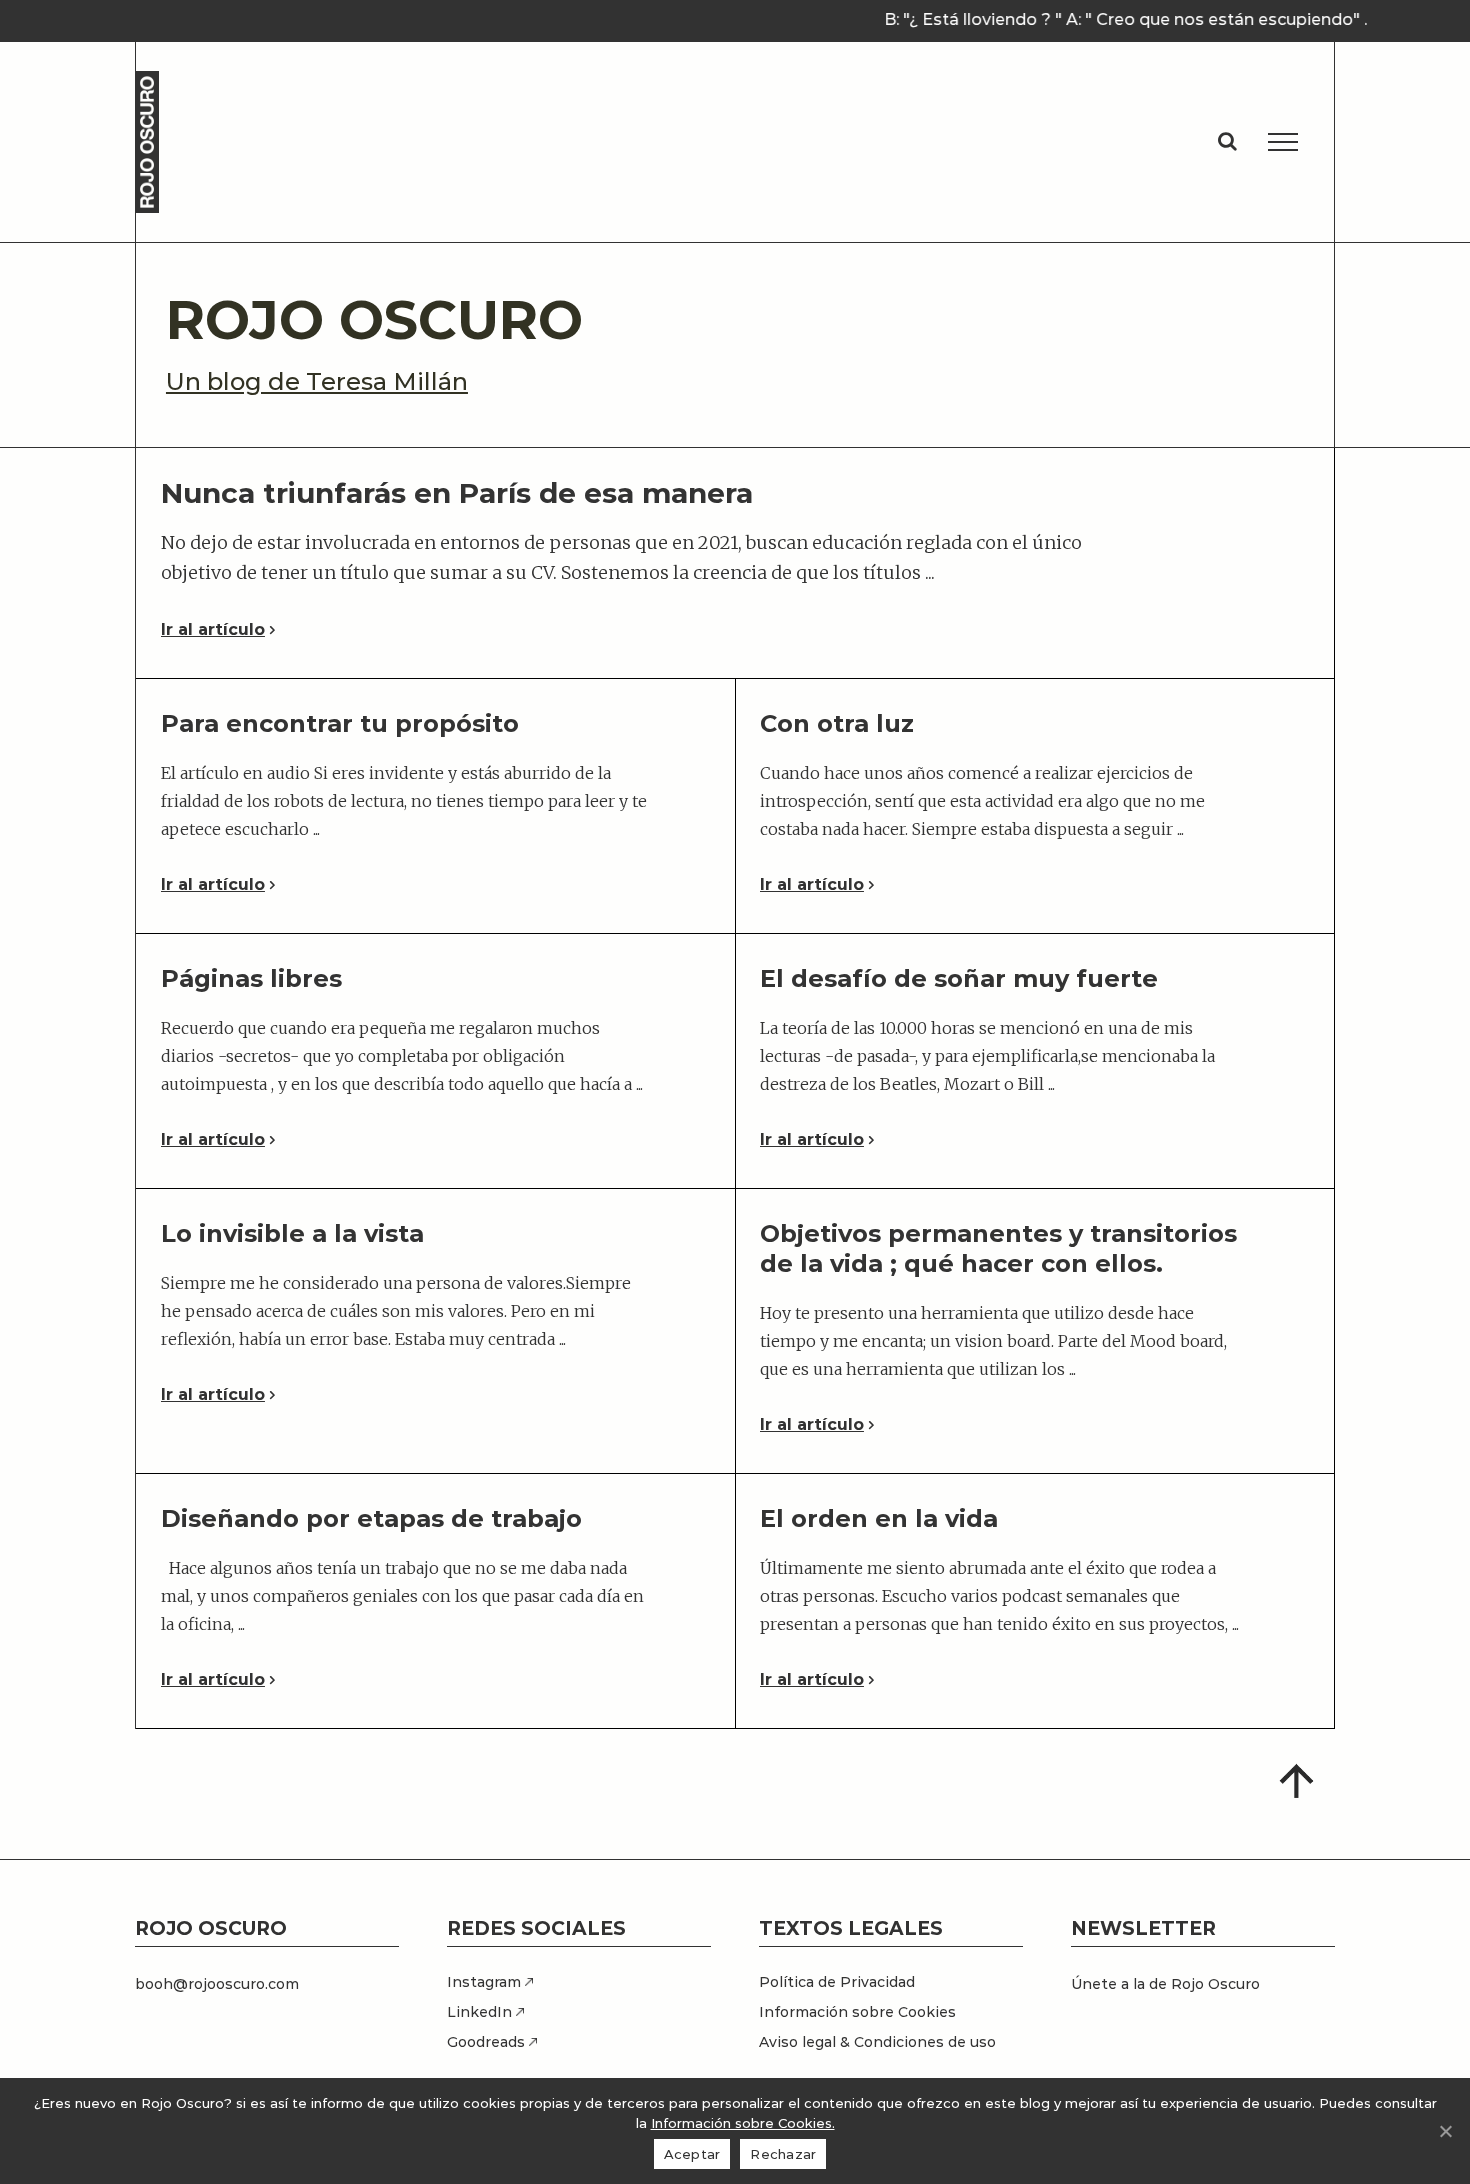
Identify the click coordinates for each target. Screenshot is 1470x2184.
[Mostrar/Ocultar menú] (1283, 142)
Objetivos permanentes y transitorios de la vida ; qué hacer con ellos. (998, 1248)
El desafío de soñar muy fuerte (959, 978)
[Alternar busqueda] (1227, 141)
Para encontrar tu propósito (340, 723)
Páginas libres (251, 978)
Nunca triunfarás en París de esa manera (457, 493)
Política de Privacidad (837, 1982)
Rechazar (783, 2154)
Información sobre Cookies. (743, 2123)
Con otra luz (837, 723)
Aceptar (692, 2154)
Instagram (486, 1982)
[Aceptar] (1445, 2131)
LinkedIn (481, 2012)
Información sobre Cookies (857, 2012)
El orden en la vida (879, 1518)
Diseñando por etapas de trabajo (371, 1518)
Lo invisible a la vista (292, 1233)
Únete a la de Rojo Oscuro (1165, 1984)
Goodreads (488, 2042)
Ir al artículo (213, 629)
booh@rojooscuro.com (217, 1984)
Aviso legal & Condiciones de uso (877, 2042)
